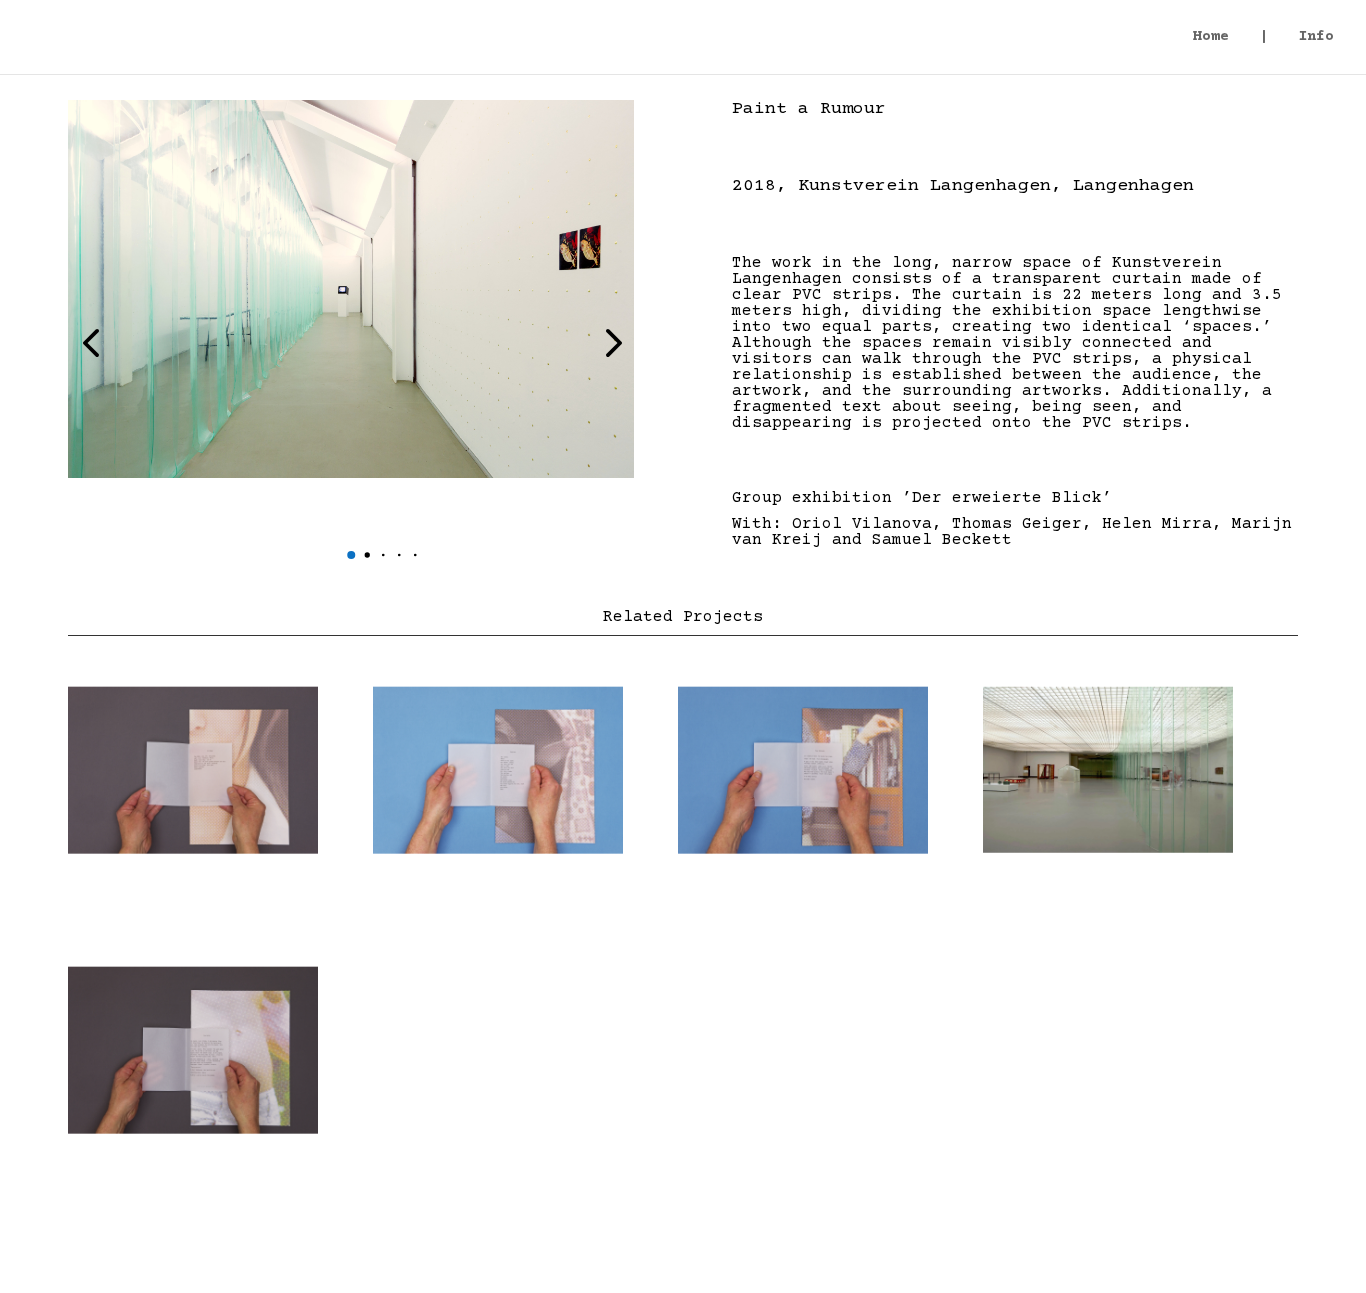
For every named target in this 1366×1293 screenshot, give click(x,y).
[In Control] (193, 1050)
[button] (351, 555)
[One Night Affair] (193, 770)
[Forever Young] (1108, 770)
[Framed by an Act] (803, 770)
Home (1211, 37)
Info (1316, 37)
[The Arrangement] (498, 770)
